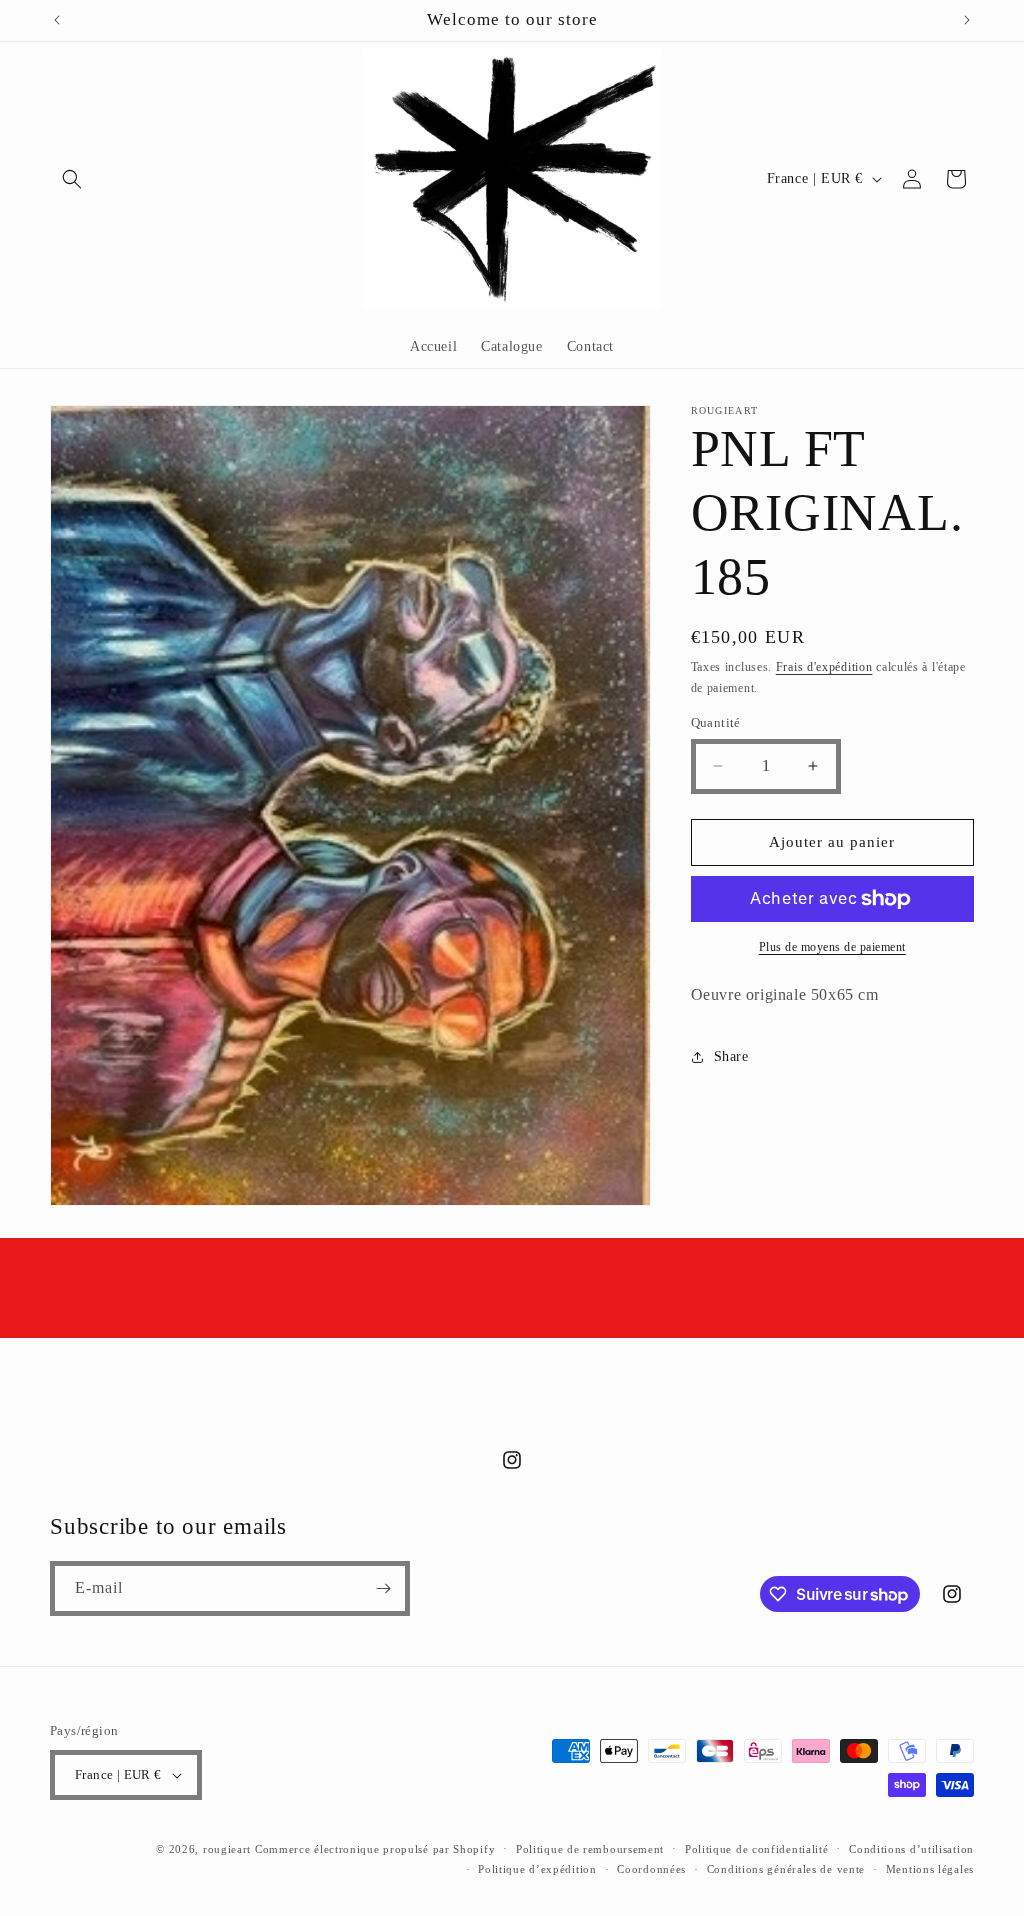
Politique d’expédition (537, 1869)
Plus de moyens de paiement (832, 947)
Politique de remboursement (590, 1849)
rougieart (227, 1849)
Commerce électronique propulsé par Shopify (375, 1849)
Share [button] (731, 1056)
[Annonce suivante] (967, 20)
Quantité (716, 722)
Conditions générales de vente (786, 1869)
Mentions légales (930, 1869)
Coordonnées (651, 1869)
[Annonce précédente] (57, 20)
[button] (72, 179)
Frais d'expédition (824, 667)
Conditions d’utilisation (911, 1849)
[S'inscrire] (383, 1588)
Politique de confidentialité (757, 1849)
